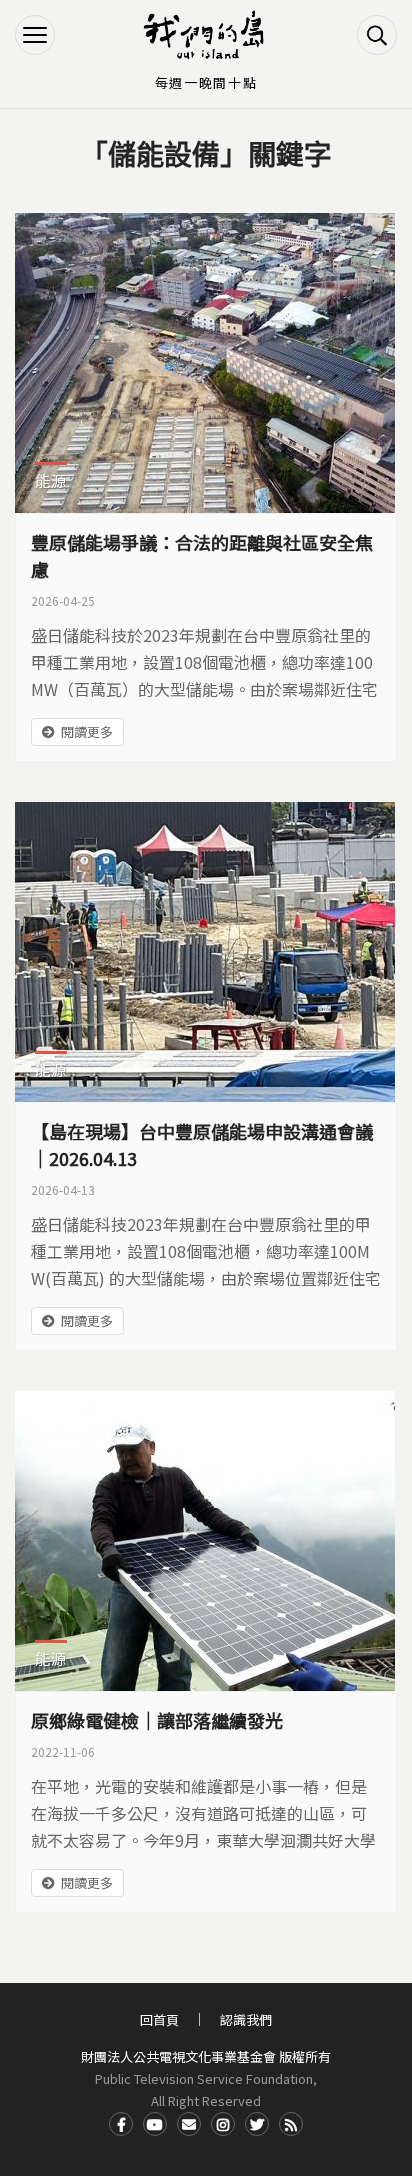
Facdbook (121, 2124)
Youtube (155, 2124)
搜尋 (377, 35)
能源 (51, 480)
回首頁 (159, 2019)
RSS (291, 2124)
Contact (189, 2124)
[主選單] (35, 35)
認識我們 (246, 2019)
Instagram (223, 2124)
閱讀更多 (87, 731)
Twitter (257, 2124)
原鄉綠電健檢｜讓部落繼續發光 (157, 1720)
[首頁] (206, 35)
